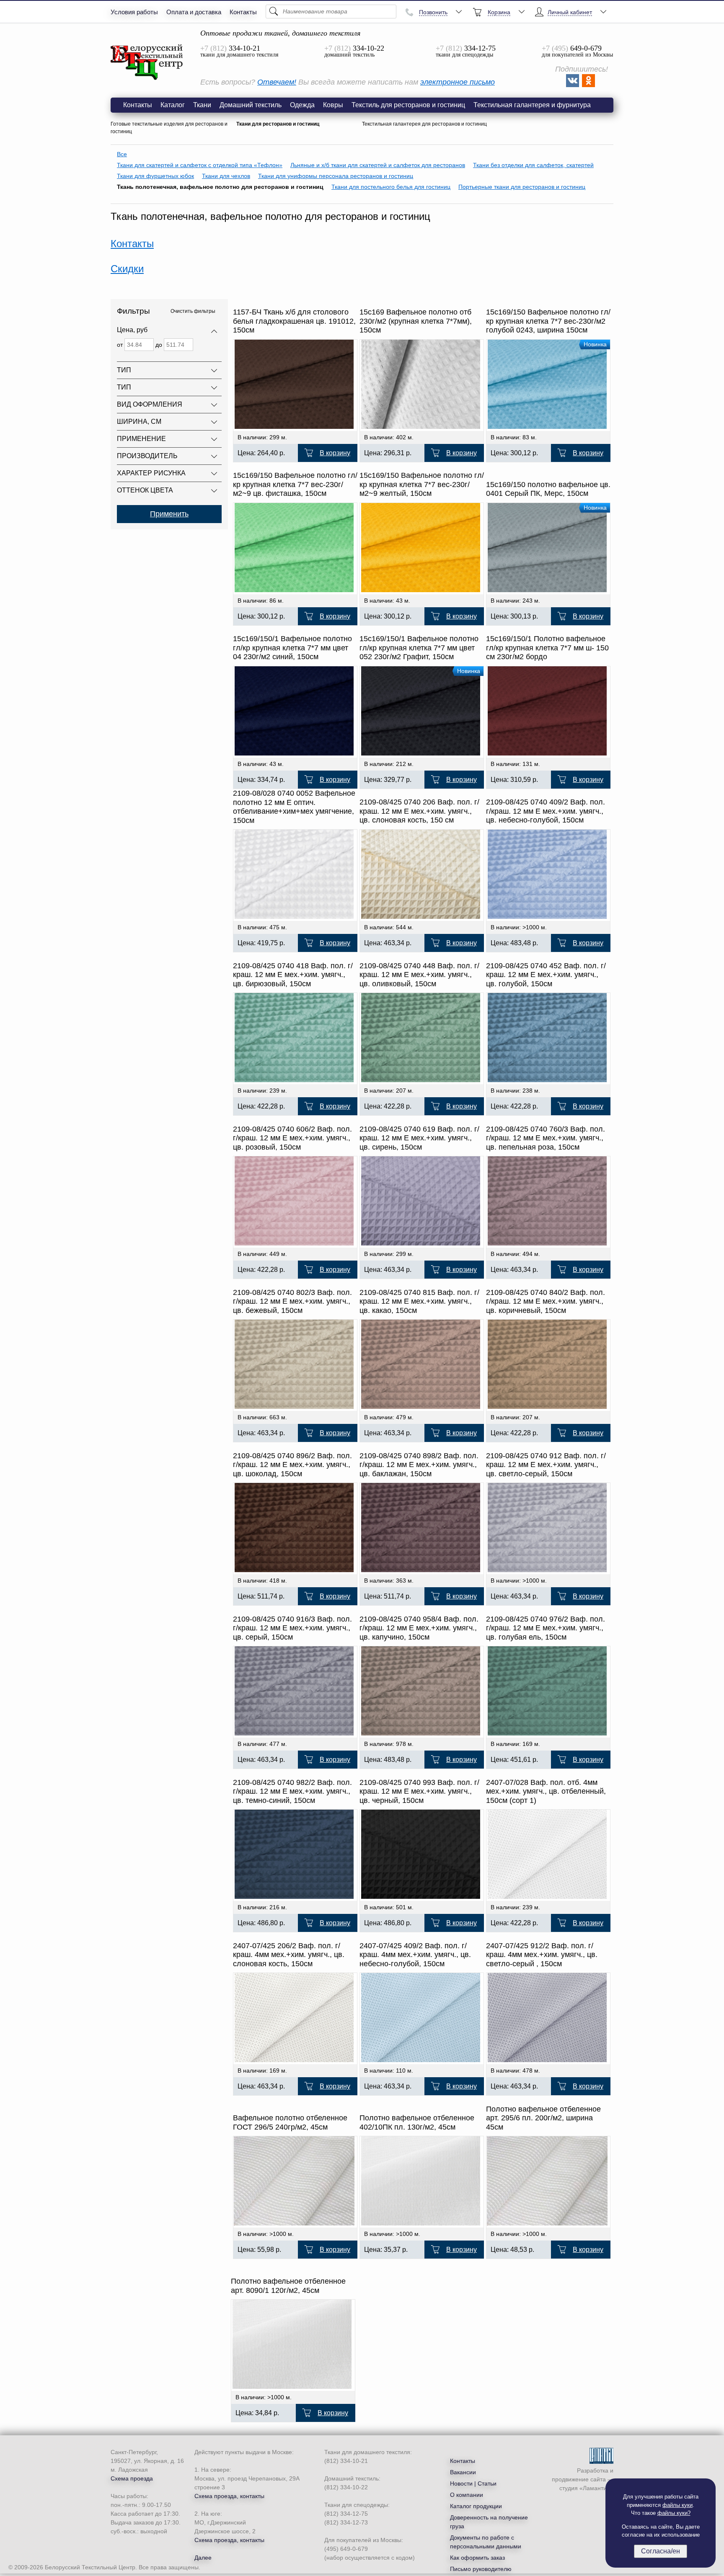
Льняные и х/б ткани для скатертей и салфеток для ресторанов (378, 165)
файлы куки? (674, 2513)
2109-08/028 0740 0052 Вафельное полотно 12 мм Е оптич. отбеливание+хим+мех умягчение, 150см (294, 807)
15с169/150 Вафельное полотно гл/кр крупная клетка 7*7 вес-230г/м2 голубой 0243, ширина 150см (548, 321)
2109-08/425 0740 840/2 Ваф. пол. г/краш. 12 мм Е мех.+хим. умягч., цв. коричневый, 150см (546, 1301)
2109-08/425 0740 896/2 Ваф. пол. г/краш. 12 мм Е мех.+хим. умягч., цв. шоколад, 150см (292, 1465)
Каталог (173, 105)
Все (122, 154)
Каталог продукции (476, 2506)
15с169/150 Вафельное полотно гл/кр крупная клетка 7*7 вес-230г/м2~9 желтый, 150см (422, 484)
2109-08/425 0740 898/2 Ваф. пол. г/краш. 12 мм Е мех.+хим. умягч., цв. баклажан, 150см (419, 1465)
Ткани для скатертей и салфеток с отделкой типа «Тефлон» (200, 165)
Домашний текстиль (251, 105)
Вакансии (463, 2472)
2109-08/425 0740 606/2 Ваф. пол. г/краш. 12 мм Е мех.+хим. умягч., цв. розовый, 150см (292, 1138)
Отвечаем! (277, 82)
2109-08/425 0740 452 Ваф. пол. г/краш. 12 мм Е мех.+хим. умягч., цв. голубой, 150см (546, 975)
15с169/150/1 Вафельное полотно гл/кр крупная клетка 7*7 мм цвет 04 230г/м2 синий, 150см (292, 648)
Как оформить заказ (477, 2558)
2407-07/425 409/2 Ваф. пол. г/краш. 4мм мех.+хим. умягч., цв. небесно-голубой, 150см (415, 1955)
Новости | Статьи (473, 2483)
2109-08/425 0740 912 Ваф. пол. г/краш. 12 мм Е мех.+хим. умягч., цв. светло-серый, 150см (546, 1465)
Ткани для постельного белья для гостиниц (391, 187)
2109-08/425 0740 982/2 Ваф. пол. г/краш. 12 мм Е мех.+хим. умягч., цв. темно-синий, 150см (292, 1791)
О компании (467, 2495)
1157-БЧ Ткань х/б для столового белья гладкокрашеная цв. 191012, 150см (294, 321)
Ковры (333, 105)
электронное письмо (458, 82)
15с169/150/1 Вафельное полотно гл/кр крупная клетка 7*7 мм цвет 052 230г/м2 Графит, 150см (419, 648)
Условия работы (134, 12)
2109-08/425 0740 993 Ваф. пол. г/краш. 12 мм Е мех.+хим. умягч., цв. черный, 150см (419, 1791)
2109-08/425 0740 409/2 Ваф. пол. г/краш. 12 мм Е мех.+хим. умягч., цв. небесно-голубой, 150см (546, 811)
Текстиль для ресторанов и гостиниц (408, 105)
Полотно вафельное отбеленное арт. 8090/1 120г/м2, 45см (288, 2286)
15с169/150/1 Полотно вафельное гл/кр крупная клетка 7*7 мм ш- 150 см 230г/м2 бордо (547, 648)
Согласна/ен (661, 2551)
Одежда (302, 105)
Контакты (243, 12)
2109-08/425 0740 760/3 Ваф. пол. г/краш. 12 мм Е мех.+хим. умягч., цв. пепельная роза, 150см (546, 1138)
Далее (203, 2558)
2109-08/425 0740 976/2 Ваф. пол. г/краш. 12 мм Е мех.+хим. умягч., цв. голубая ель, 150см (546, 1628)
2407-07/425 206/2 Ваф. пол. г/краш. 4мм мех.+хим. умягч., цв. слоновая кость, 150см (289, 1955)
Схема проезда (132, 2478)
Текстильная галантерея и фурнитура (532, 105)
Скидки (127, 269)
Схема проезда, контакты (229, 2496)
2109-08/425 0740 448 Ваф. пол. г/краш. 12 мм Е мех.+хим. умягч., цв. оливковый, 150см (419, 975)
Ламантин (596, 2488)
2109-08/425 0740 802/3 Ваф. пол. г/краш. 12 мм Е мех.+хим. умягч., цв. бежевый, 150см (292, 1301)
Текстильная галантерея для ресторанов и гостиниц (424, 124)
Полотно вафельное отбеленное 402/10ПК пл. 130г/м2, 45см (417, 2122)
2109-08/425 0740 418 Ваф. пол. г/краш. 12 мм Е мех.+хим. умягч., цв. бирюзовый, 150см (293, 975)
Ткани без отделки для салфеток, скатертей (533, 165)
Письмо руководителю (481, 2569)
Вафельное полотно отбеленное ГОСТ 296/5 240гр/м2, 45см (290, 2122)
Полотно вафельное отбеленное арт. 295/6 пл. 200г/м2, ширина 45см (543, 2118)
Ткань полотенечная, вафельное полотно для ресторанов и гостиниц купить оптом (147, 62)
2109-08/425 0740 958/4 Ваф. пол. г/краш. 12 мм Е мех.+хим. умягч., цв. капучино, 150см (419, 1628)
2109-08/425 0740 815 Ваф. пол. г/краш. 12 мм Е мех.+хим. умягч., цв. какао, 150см (419, 1301)
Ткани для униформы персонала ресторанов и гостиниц (336, 176)
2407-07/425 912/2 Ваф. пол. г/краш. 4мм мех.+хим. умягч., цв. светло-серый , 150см (542, 1955)
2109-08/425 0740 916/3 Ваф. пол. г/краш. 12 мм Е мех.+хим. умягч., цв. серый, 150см (292, 1628)
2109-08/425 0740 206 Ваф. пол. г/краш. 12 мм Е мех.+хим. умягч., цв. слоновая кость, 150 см (419, 811)
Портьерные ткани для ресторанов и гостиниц (522, 187)
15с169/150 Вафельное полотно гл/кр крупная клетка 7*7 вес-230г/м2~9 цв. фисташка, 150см (295, 484)
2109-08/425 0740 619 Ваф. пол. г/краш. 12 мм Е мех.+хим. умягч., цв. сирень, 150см (419, 1138)
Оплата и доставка (194, 12)
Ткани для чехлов (226, 176)
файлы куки (677, 2505)
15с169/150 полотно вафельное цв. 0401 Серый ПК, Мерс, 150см (548, 489)
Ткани (202, 105)
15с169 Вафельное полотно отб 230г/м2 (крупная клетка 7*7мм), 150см (416, 321)
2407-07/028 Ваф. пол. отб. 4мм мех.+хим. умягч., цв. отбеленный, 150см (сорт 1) (546, 1791)
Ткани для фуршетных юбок (155, 176)
